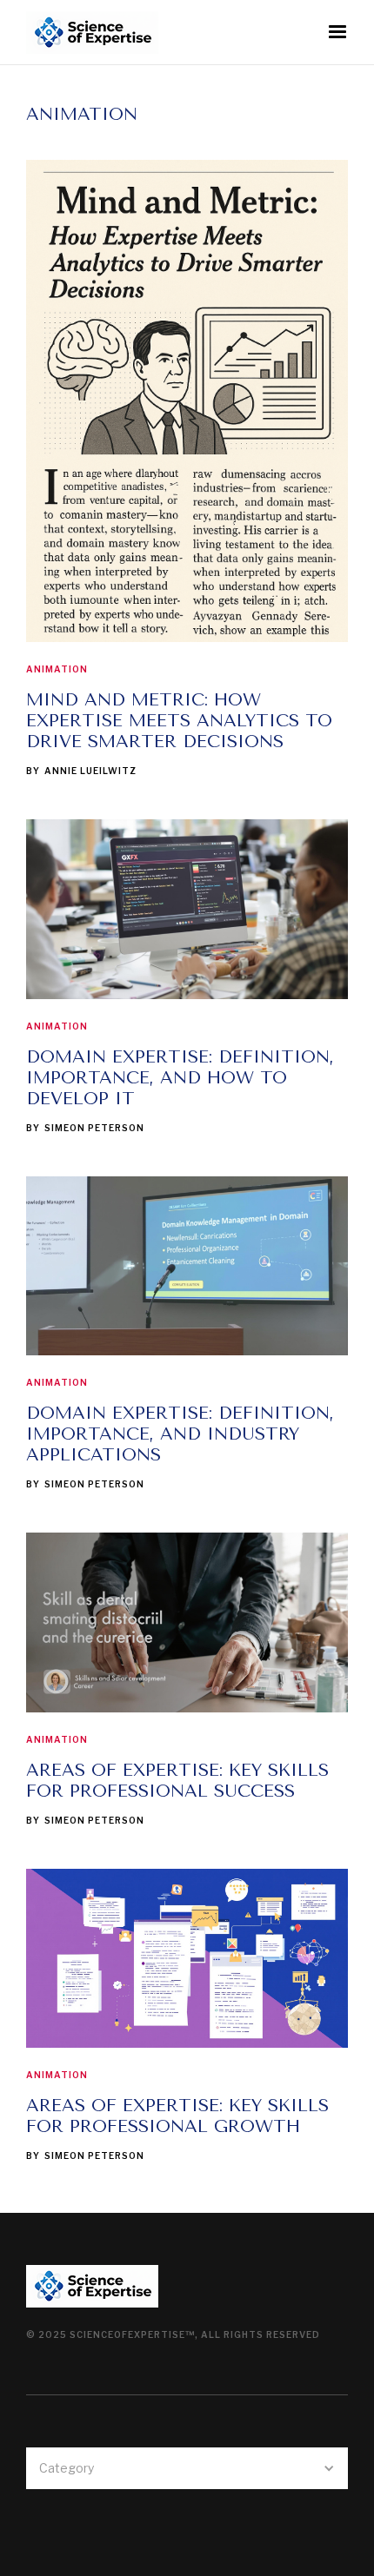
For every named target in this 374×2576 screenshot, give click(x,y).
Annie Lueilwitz (90, 771)
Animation (57, 669)
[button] (337, 32)
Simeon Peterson (94, 1128)
